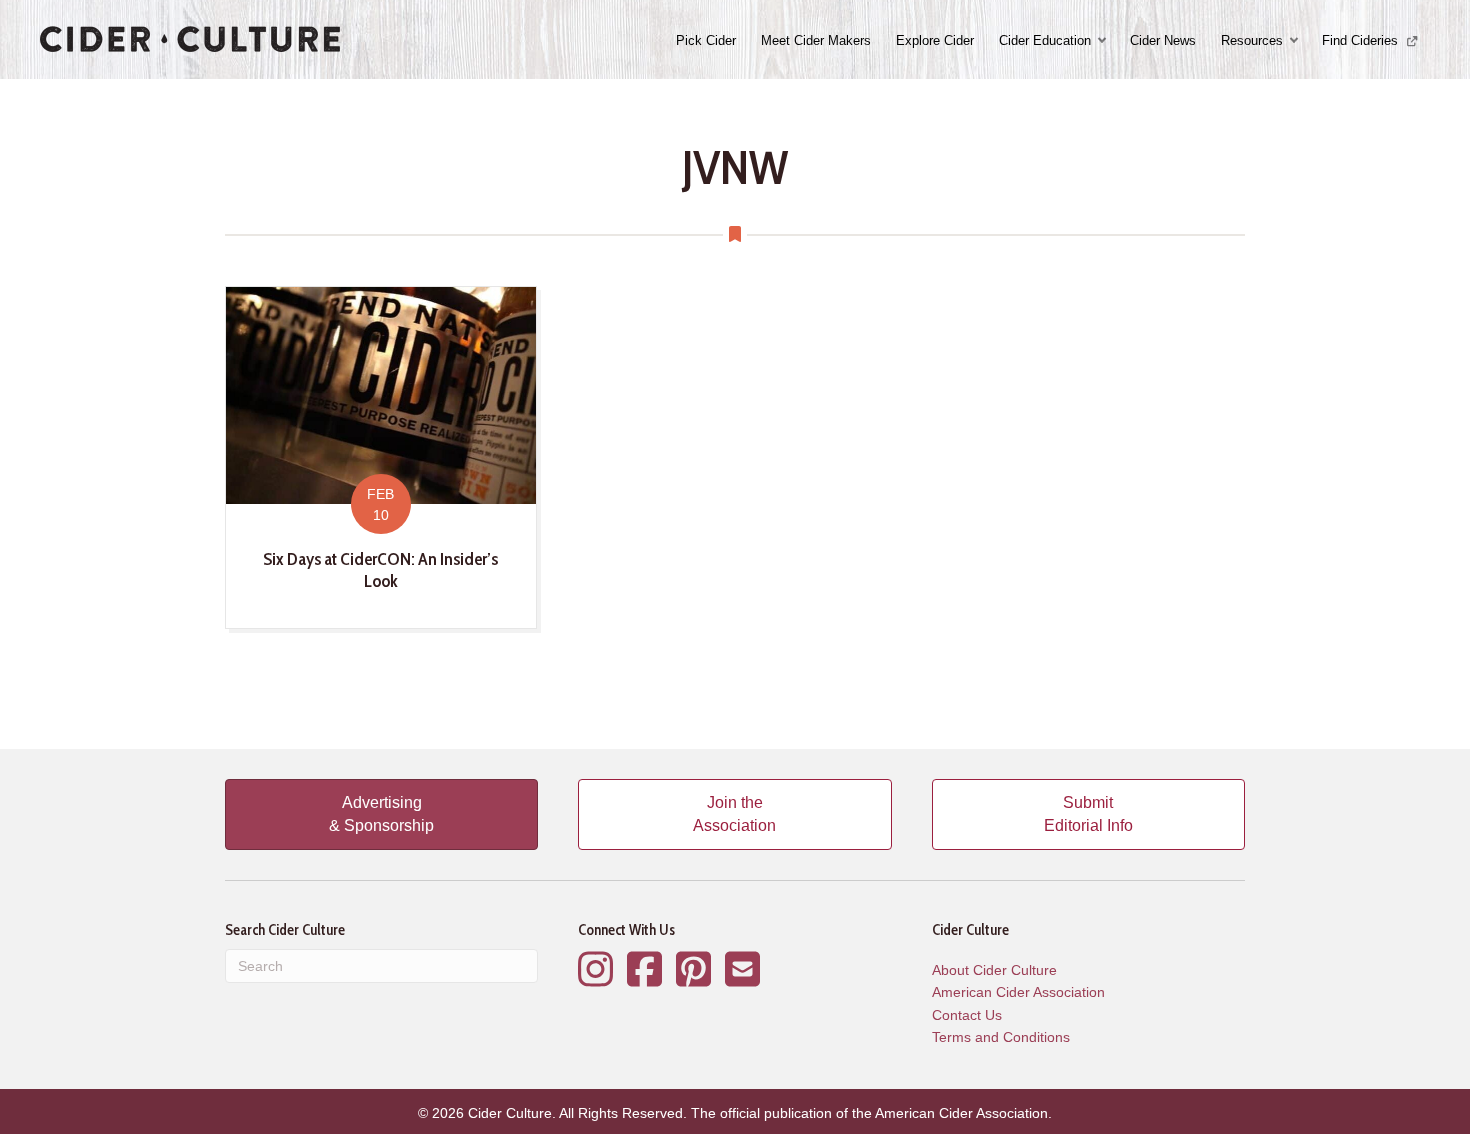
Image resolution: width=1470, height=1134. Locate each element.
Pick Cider (706, 40)
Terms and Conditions (1001, 1037)
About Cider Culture (994, 970)
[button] (1104, 40)
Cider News (1163, 40)
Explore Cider (935, 40)
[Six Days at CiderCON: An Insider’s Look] (381, 457)
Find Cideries (1362, 40)
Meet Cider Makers (816, 40)
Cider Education (1045, 40)
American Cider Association (1018, 992)
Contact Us (967, 1015)
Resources (1252, 40)
